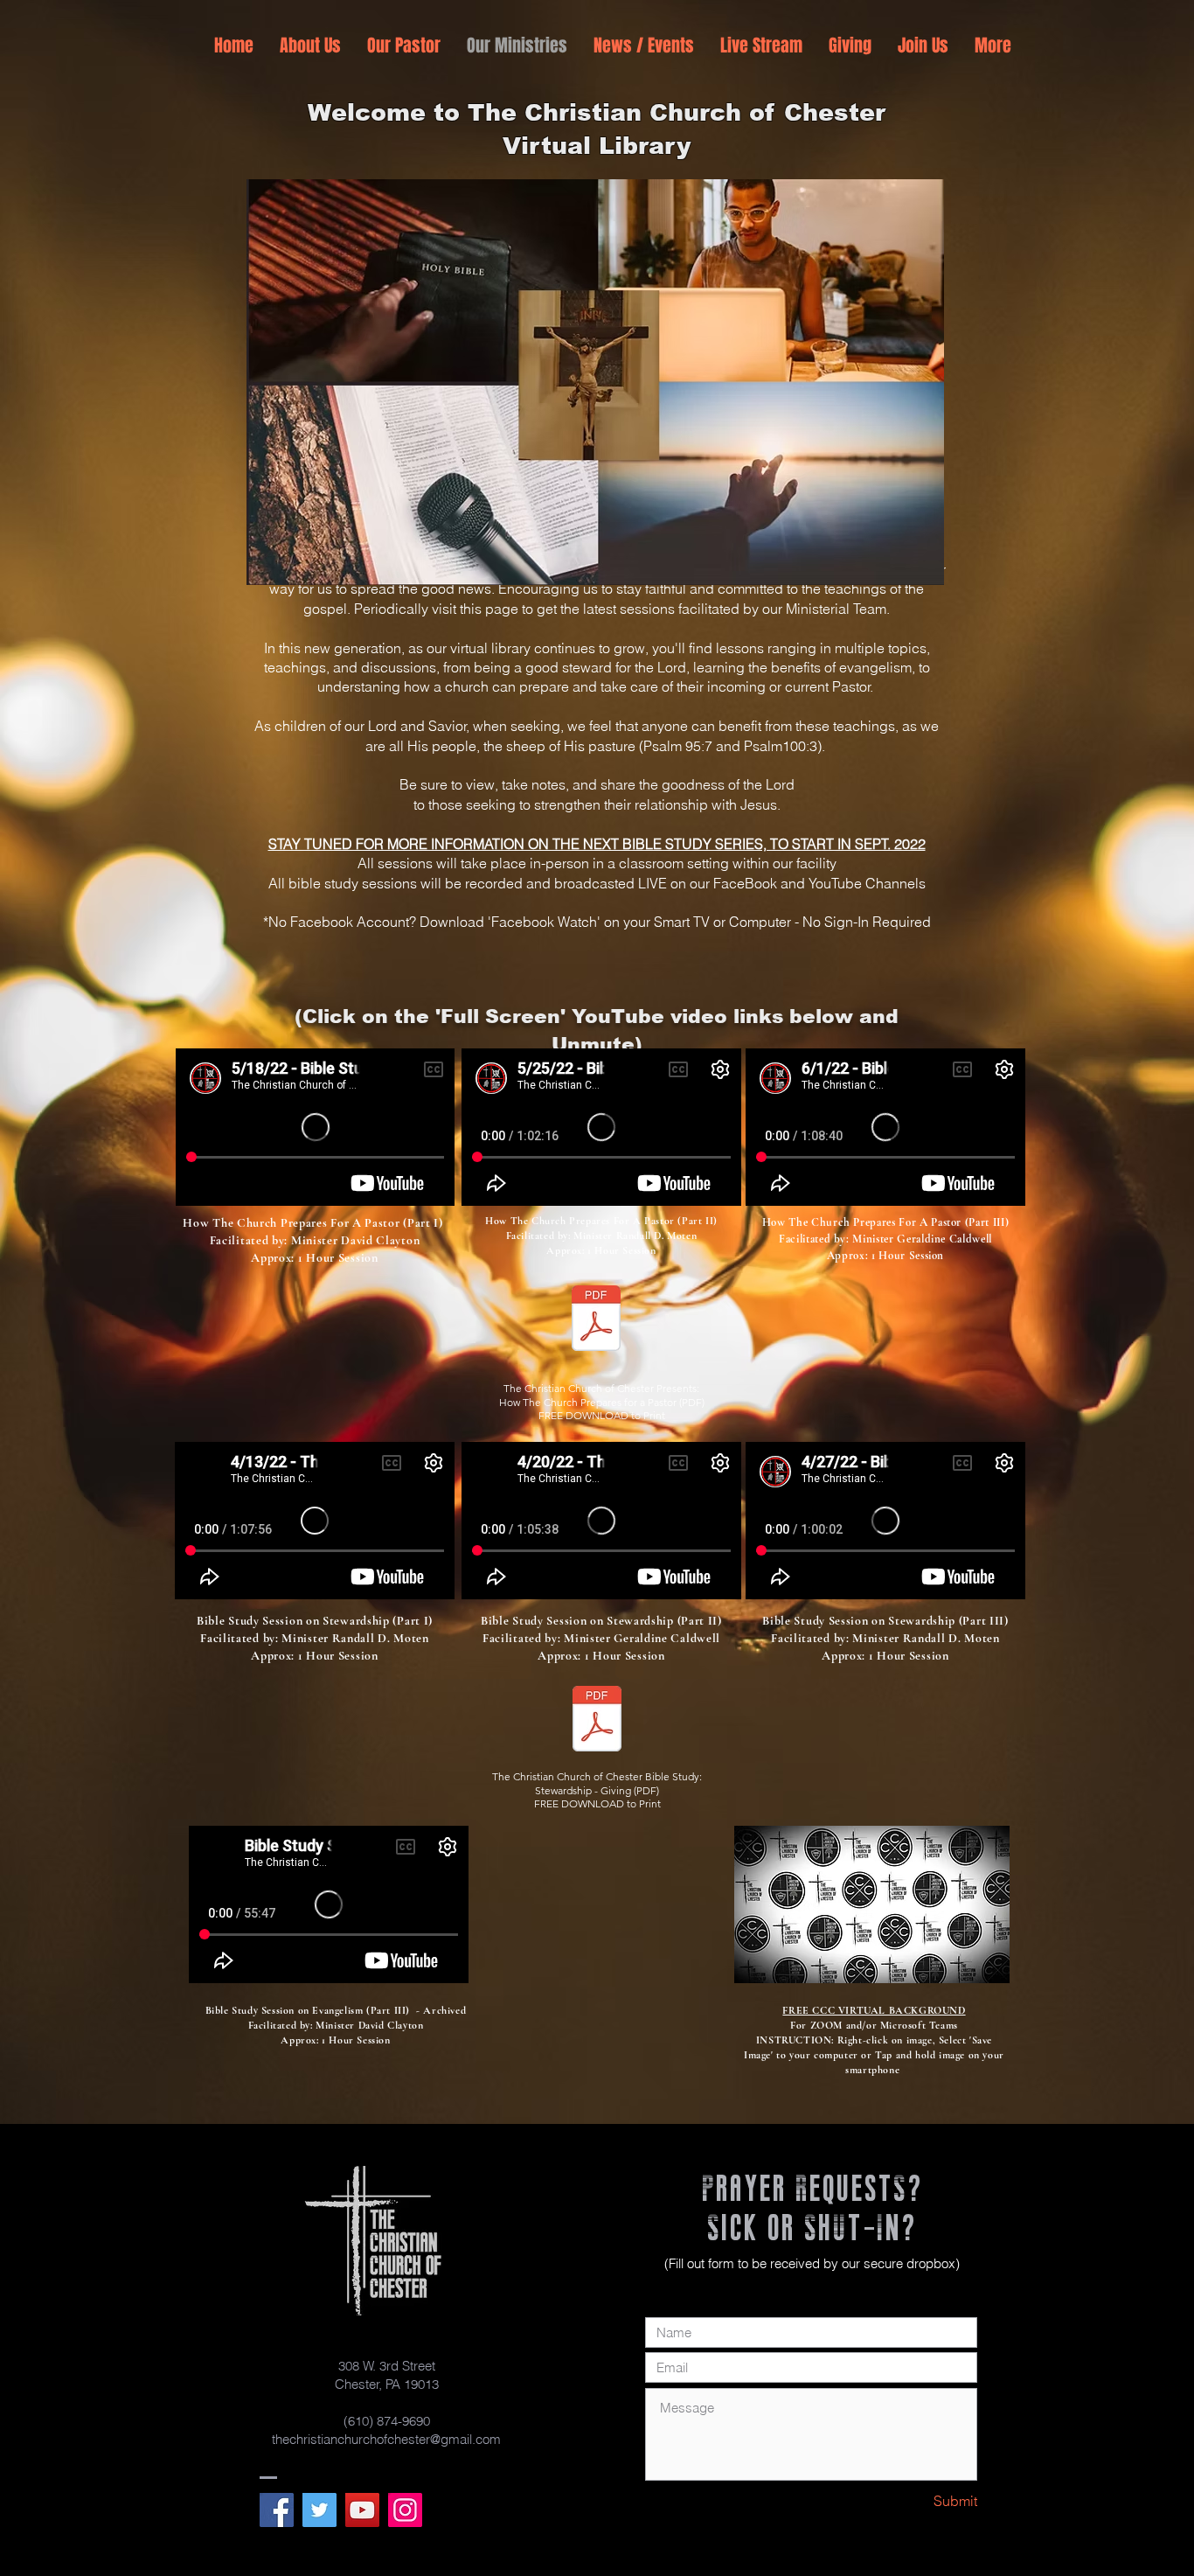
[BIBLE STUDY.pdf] (596, 1320)
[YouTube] (362, 2510)
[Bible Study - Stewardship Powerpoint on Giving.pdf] (597, 1721)
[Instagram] (405, 2510)
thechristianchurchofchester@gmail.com (386, 2439)
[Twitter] (319, 2510)
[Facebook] (277, 2510)
